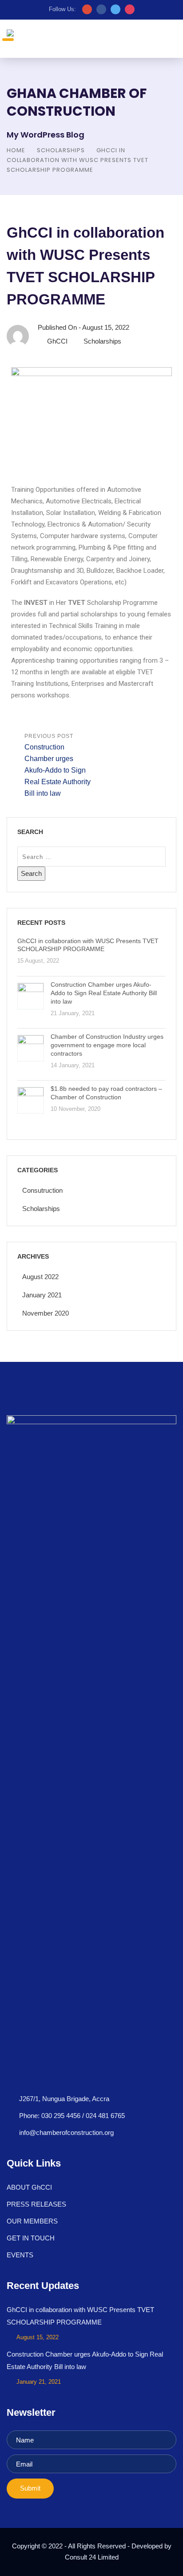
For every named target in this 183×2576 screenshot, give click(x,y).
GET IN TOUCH (31, 2238)
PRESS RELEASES (36, 2204)
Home (16, 150)
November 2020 (46, 1313)
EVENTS (20, 2255)
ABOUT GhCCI (29, 2187)
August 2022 (40, 1277)
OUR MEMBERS (32, 2221)
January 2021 (42, 1295)
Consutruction (42, 1190)
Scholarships (61, 150)
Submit (30, 2488)
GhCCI (57, 341)
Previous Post (58, 765)
